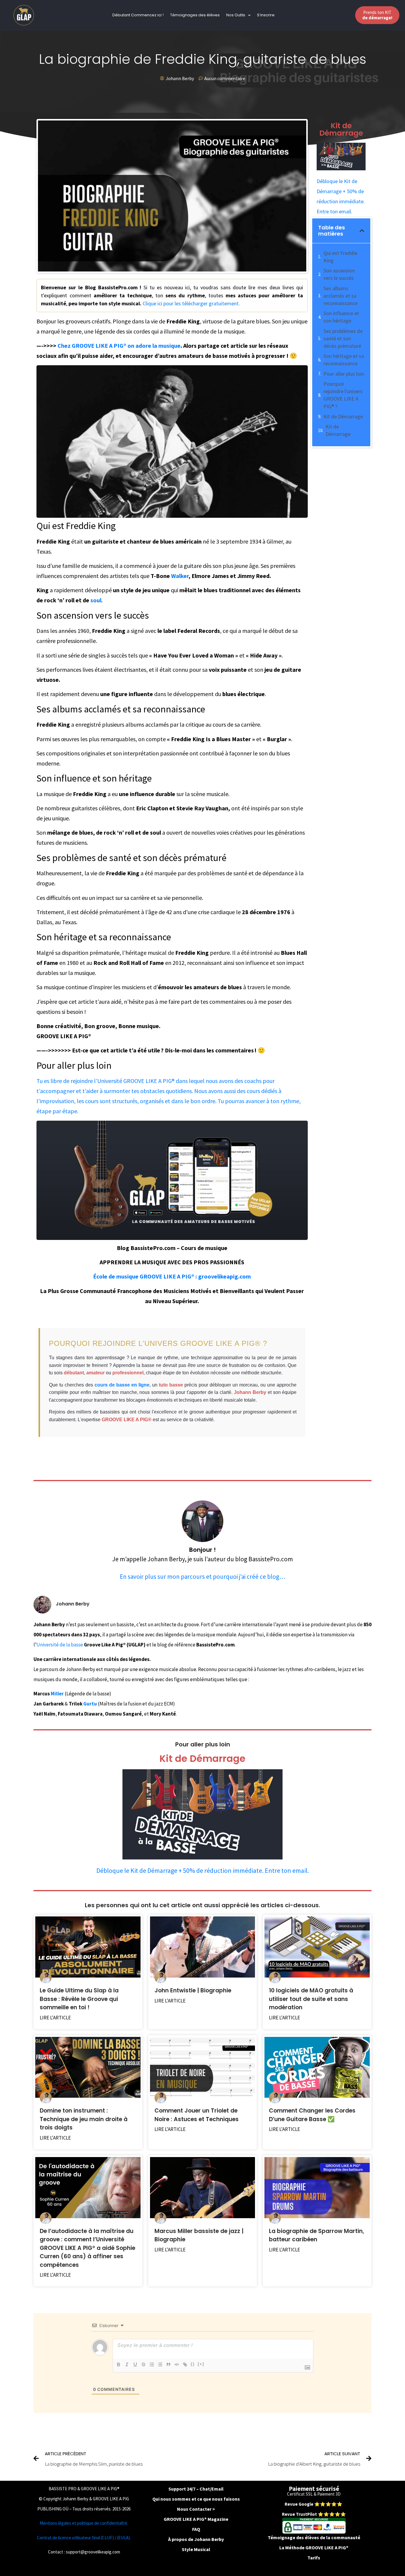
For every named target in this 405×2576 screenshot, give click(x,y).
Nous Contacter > (196, 2509)
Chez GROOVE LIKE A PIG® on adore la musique (119, 346)
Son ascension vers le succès (339, 274)
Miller (57, 1694)
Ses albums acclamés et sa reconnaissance (341, 296)
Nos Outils (236, 15)
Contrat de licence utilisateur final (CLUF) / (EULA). (84, 2538)
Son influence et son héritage (341, 317)
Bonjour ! (203, 1550)
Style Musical (196, 2549)
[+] (201, 2364)
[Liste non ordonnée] (160, 2364)
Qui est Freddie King (340, 257)
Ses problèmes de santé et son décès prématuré (343, 338)
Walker (180, 576)
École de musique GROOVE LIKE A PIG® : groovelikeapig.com (172, 1276)
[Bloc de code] (177, 2364)
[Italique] (127, 2364)
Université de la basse (60, 1645)
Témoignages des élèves (195, 15)
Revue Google (299, 2504)
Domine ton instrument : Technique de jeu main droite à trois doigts (84, 2119)
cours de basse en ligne (122, 1385)
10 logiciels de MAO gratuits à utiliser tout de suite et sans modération (311, 1999)
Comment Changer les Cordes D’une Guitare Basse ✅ (312, 2115)
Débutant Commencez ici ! (138, 15)
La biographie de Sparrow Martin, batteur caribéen (316, 2235)
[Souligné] (135, 2364)
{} (193, 2364)
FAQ (196, 2529)
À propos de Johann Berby (196, 2539)
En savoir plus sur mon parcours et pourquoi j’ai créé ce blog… (203, 1577)
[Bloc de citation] (168, 2364)
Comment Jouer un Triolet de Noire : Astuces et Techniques (197, 2115)
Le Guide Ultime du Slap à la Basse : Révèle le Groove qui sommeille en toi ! (79, 1999)
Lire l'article (55, 2018)
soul (96, 600)
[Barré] (143, 2364)
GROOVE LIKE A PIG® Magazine (196, 2519)
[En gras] (119, 2364)
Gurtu (90, 1704)
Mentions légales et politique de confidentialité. (84, 2523)
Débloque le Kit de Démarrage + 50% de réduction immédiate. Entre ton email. (203, 1870)
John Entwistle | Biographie (193, 1990)
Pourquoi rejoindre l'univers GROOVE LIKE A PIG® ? (343, 395)
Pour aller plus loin (344, 374)
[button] (362, 231)
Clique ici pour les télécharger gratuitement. (191, 303)
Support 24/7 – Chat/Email (196, 2489)
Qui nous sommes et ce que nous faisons (196, 2499)
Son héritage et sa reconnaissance (344, 360)
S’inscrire (266, 15)
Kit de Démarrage (343, 416)
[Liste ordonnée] (152, 2364)
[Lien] (185, 2364)
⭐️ (317, 2504)
